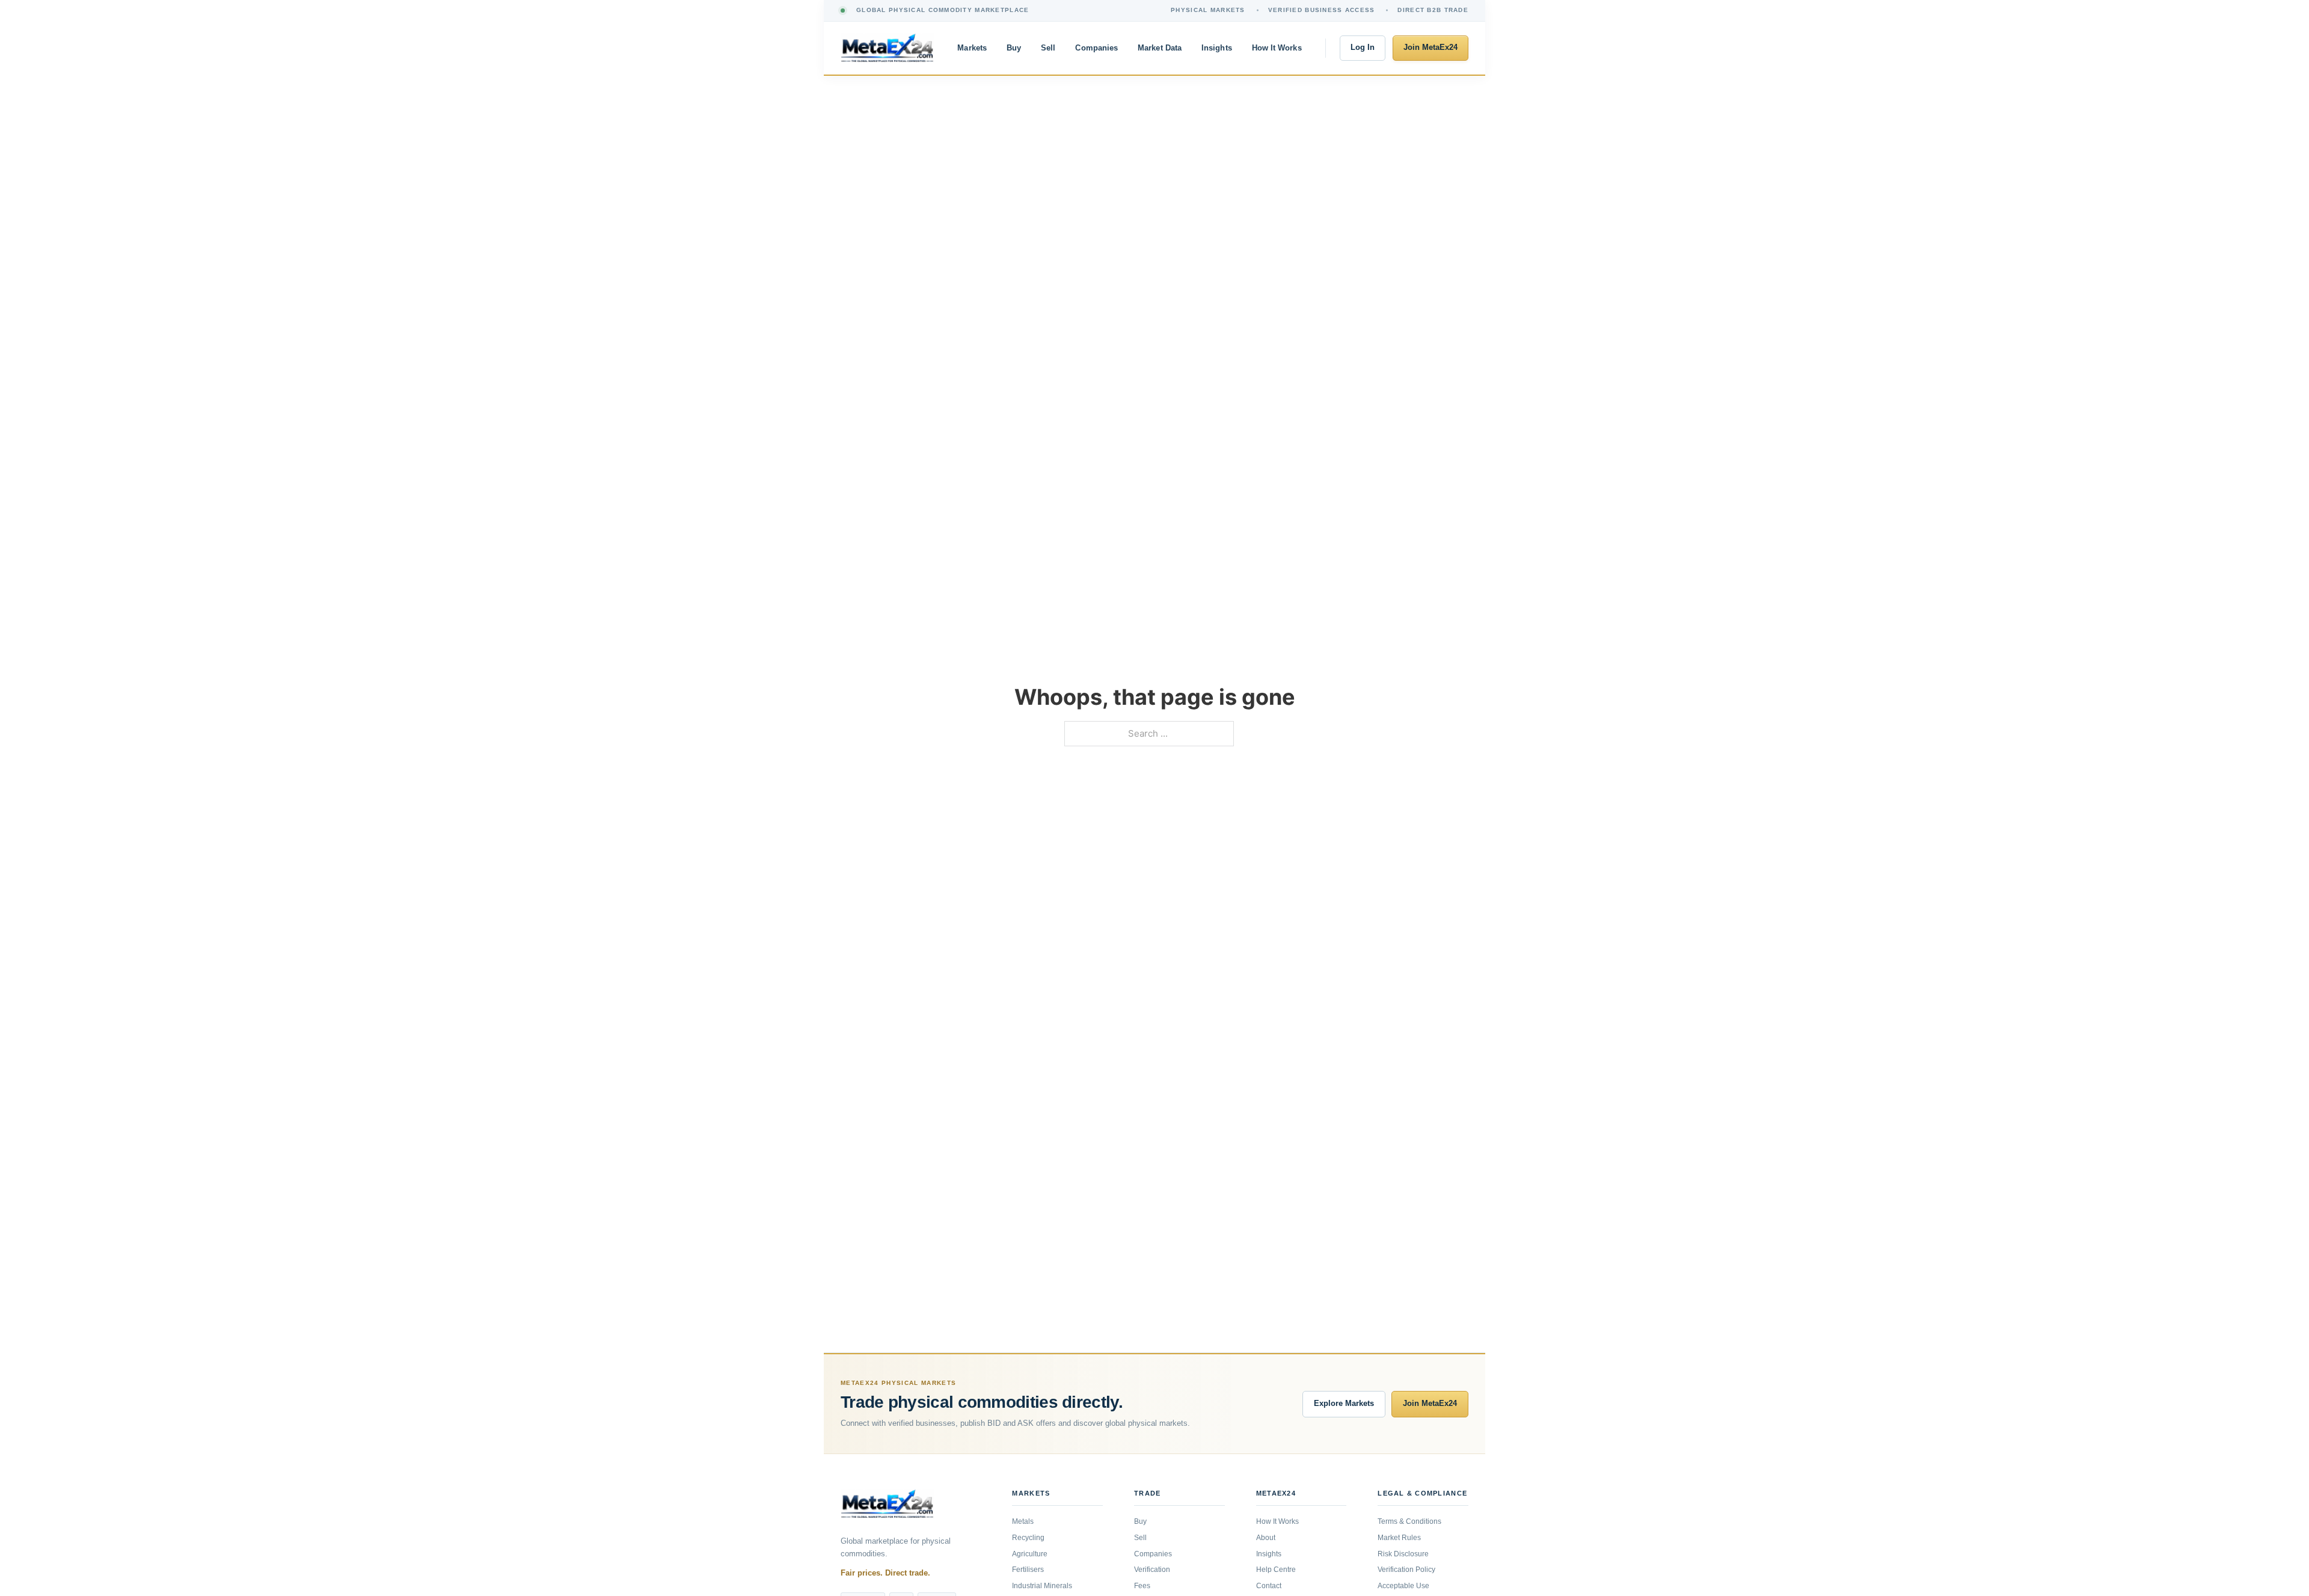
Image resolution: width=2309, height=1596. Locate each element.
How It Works (1277, 48)
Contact (1269, 1586)
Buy (1014, 48)
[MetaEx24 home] (887, 48)
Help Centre (1276, 1570)
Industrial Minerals (1042, 1586)
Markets (972, 48)
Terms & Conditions (1409, 1521)
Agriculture (1030, 1554)
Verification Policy (1406, 1570)
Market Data (1160, 48)
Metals (1023, 1521)
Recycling (1028, 1538)
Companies (1096, 48)
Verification (1152, 1570)
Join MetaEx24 (1430, 48)
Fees (1142, 1586)
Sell (1048, 48)
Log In (1363, 48)
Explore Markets (1344, 1404)
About (1266, 1538)
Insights (1217, 48)
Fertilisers (1028, 1570)
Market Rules (1399, 1538)
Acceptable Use (1403, 1586)
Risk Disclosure (1403, 1554)
